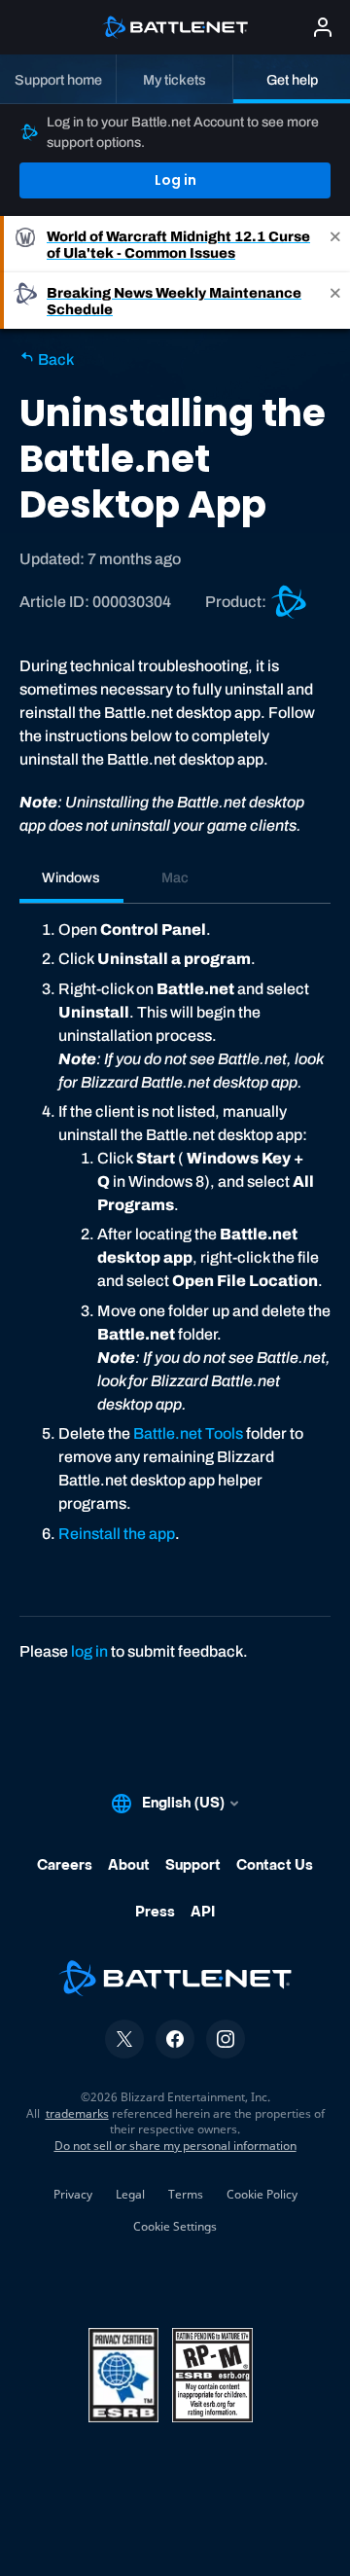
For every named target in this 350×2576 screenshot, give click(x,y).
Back (54, 359)
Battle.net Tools (188, 1433)
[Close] (335, 244)
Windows (71, 877)
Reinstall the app (117, 1534)
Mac (175, 877)
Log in (175, 180)
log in (89, 1651)
